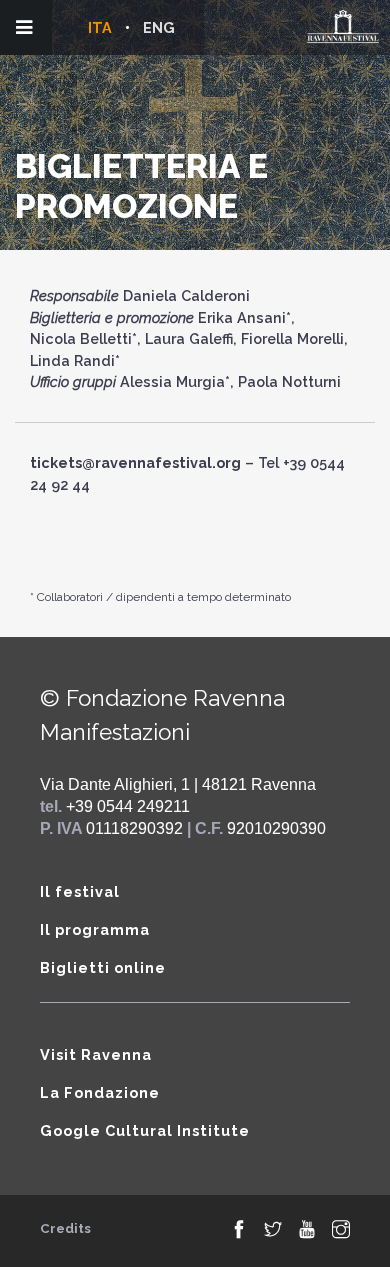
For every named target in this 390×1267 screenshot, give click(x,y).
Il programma (95, 929)
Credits (65, 1228)
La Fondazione (100, 1092)
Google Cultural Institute (145, 1130)
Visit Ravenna (96, 1054)
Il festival (80, 891)
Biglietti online (103, 967)
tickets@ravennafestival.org (135, 462)
